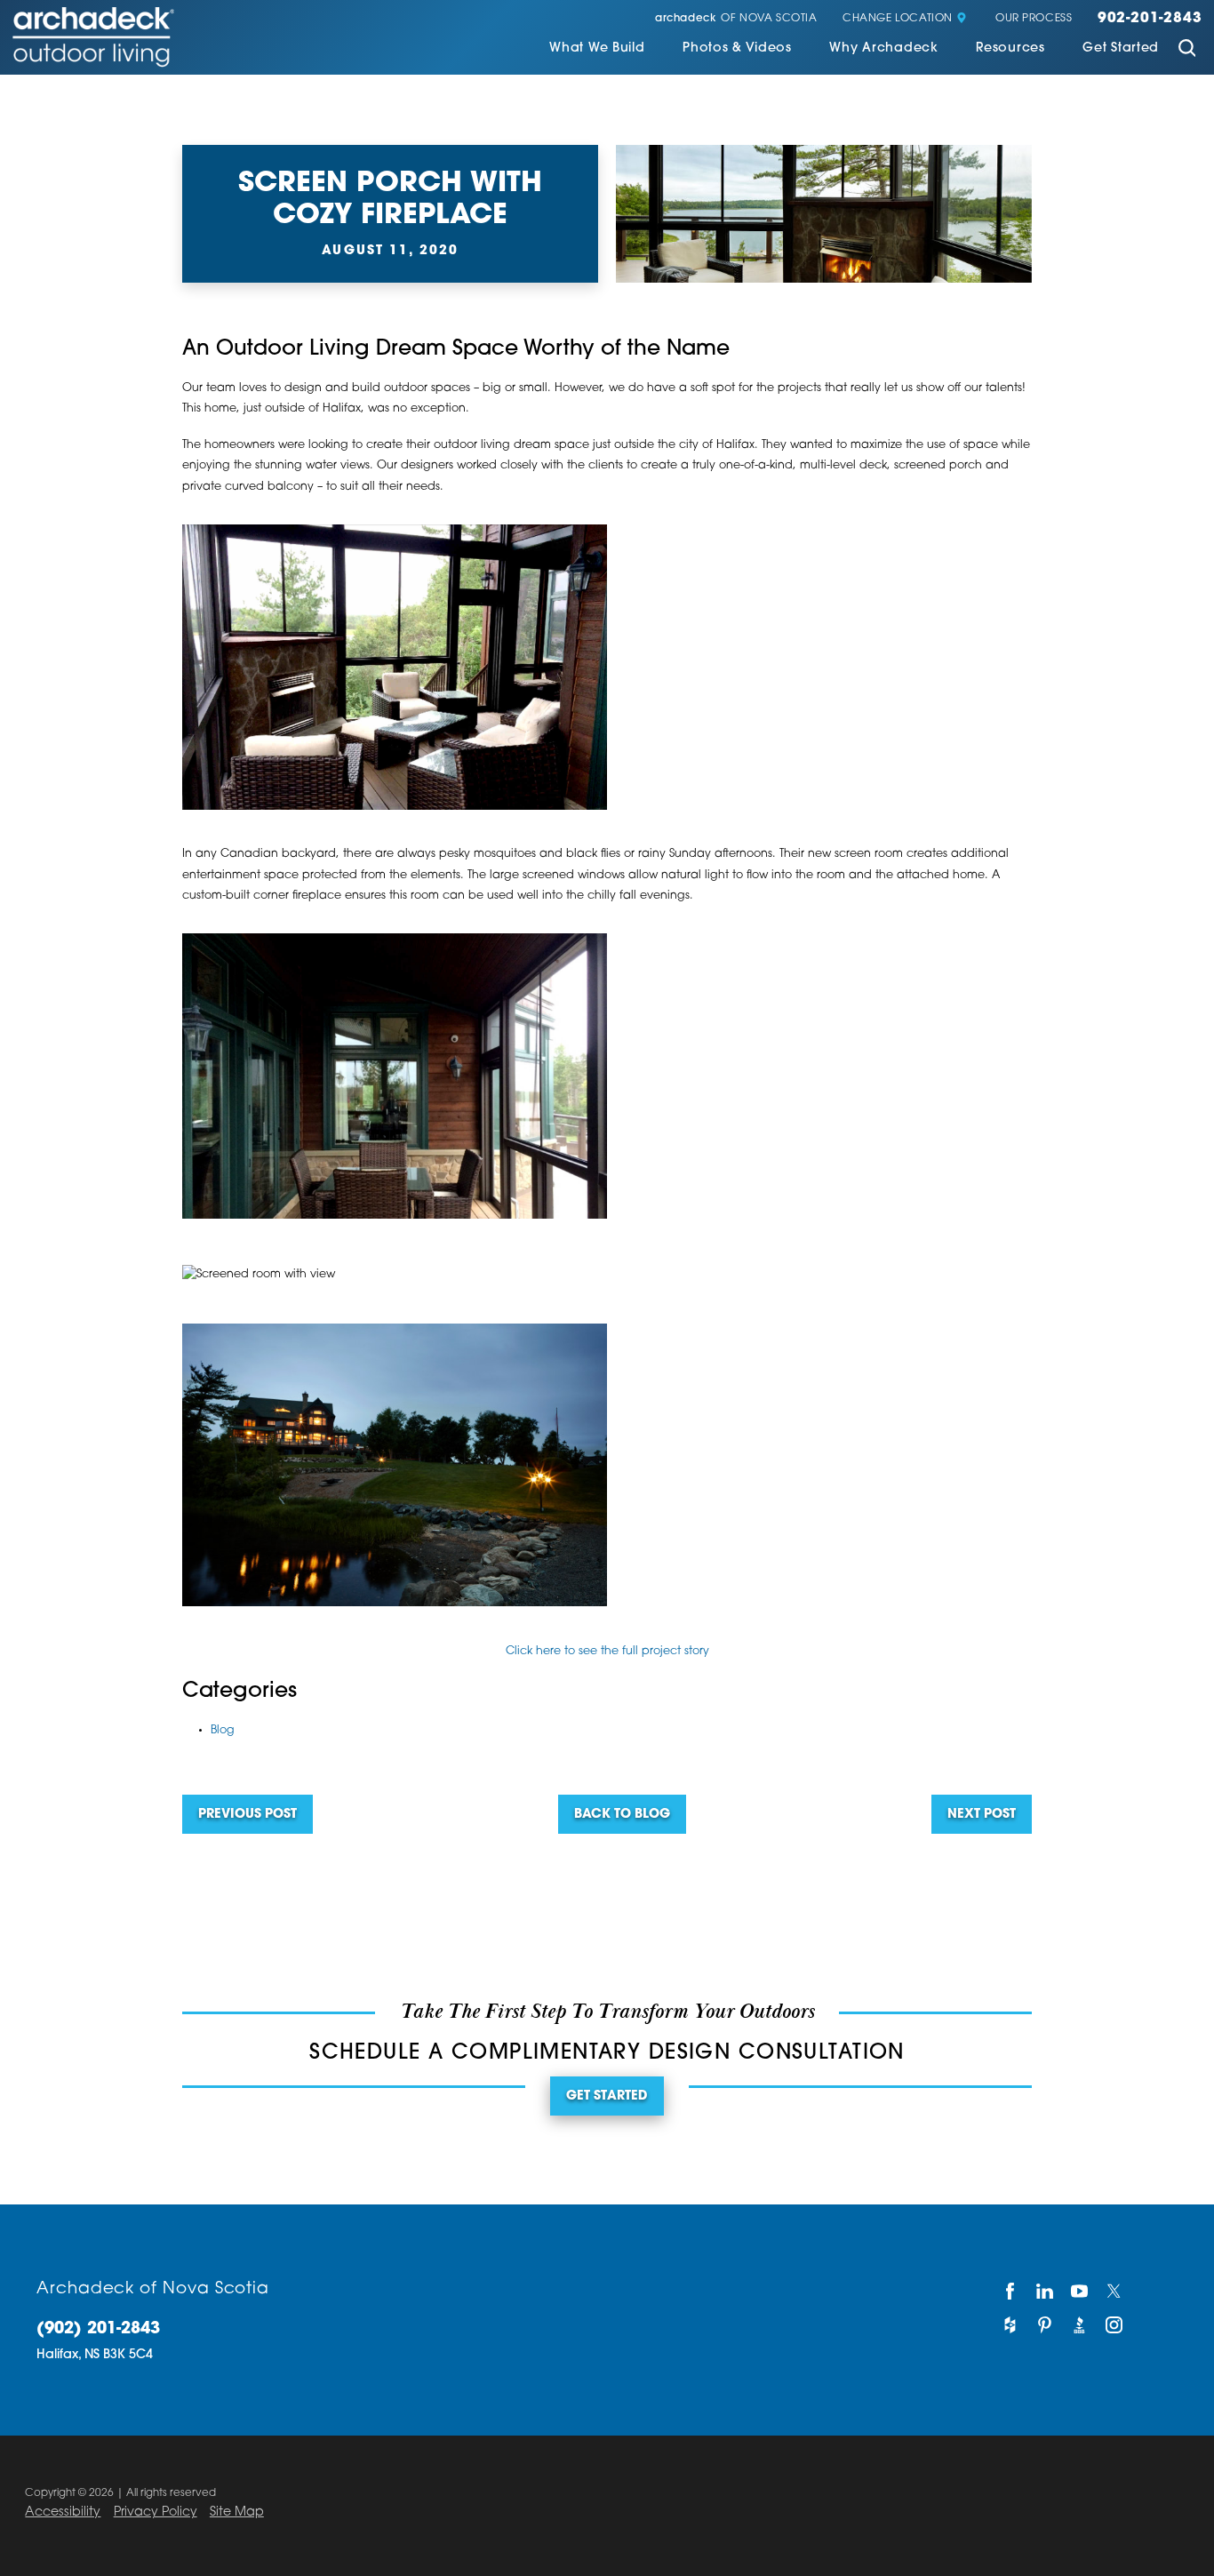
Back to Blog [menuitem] (622, 1815)
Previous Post (248, 1815)
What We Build (597, 49)
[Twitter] (1115, 2292)
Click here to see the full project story (607, 1652)
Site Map (237, 2512)
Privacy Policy (156, 2512)
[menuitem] (597, 50)
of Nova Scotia (736, 19)
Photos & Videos (737, 49)
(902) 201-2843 (98, 2330)
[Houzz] (1010, 2325)
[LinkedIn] (1045, 2292)
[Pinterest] (1045, 2325)
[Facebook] (1010, 2292)
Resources (1010, 49)
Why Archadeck (883, 49)
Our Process (1034, 19)
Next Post (982, 1815)
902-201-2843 (1150, 19)
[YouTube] (1079, 2292)
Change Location (898, 19)
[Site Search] (1186, 51)
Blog (223, 1731)
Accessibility (63, 2512)
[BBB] (1079, 2325)
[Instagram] (1115, 2325)
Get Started (1121, 49)
